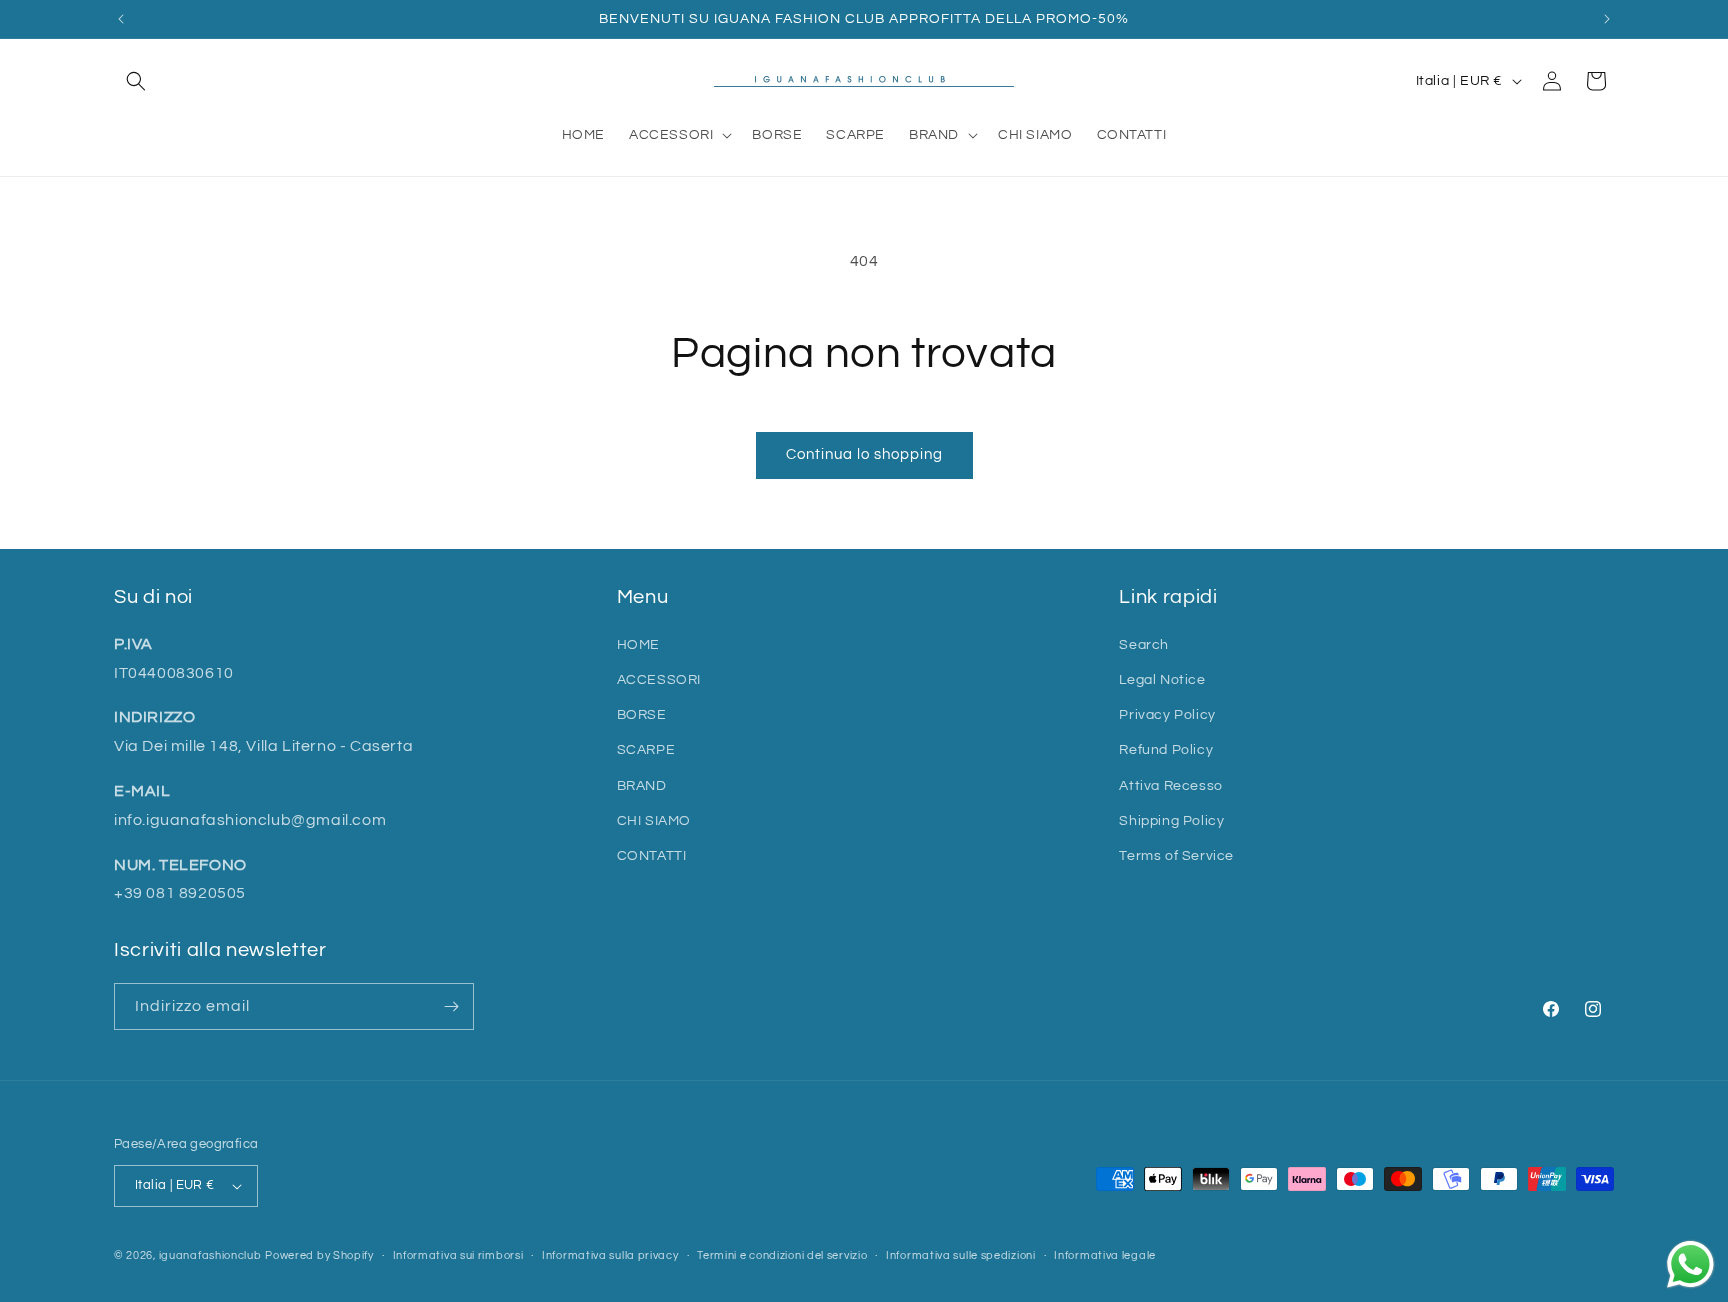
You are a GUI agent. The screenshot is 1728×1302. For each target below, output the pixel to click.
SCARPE (646, 750)
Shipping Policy (1171, 821)
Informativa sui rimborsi (458, 1255)
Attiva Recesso (1170, 786)
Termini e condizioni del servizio (782, 1255)
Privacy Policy (1167, 715)
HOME (638, 645)
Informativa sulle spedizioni (961, 1255)
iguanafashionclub (210, 1255)
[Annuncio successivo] (1607, 19)
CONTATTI (652, 856)
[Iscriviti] (451, 1006)
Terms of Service (1176, 856)
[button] (136, 81)
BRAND (642, 786)
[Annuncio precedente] (121, 19)
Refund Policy (1166, 750)
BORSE (642, 715)
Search (1144, 645)
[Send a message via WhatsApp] (1690, 1264)
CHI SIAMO (654, 821)
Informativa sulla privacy (610, 1255)
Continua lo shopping (864, 454)
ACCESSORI (659, 680)
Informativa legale (1105, 1255)
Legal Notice (1162, 680)
